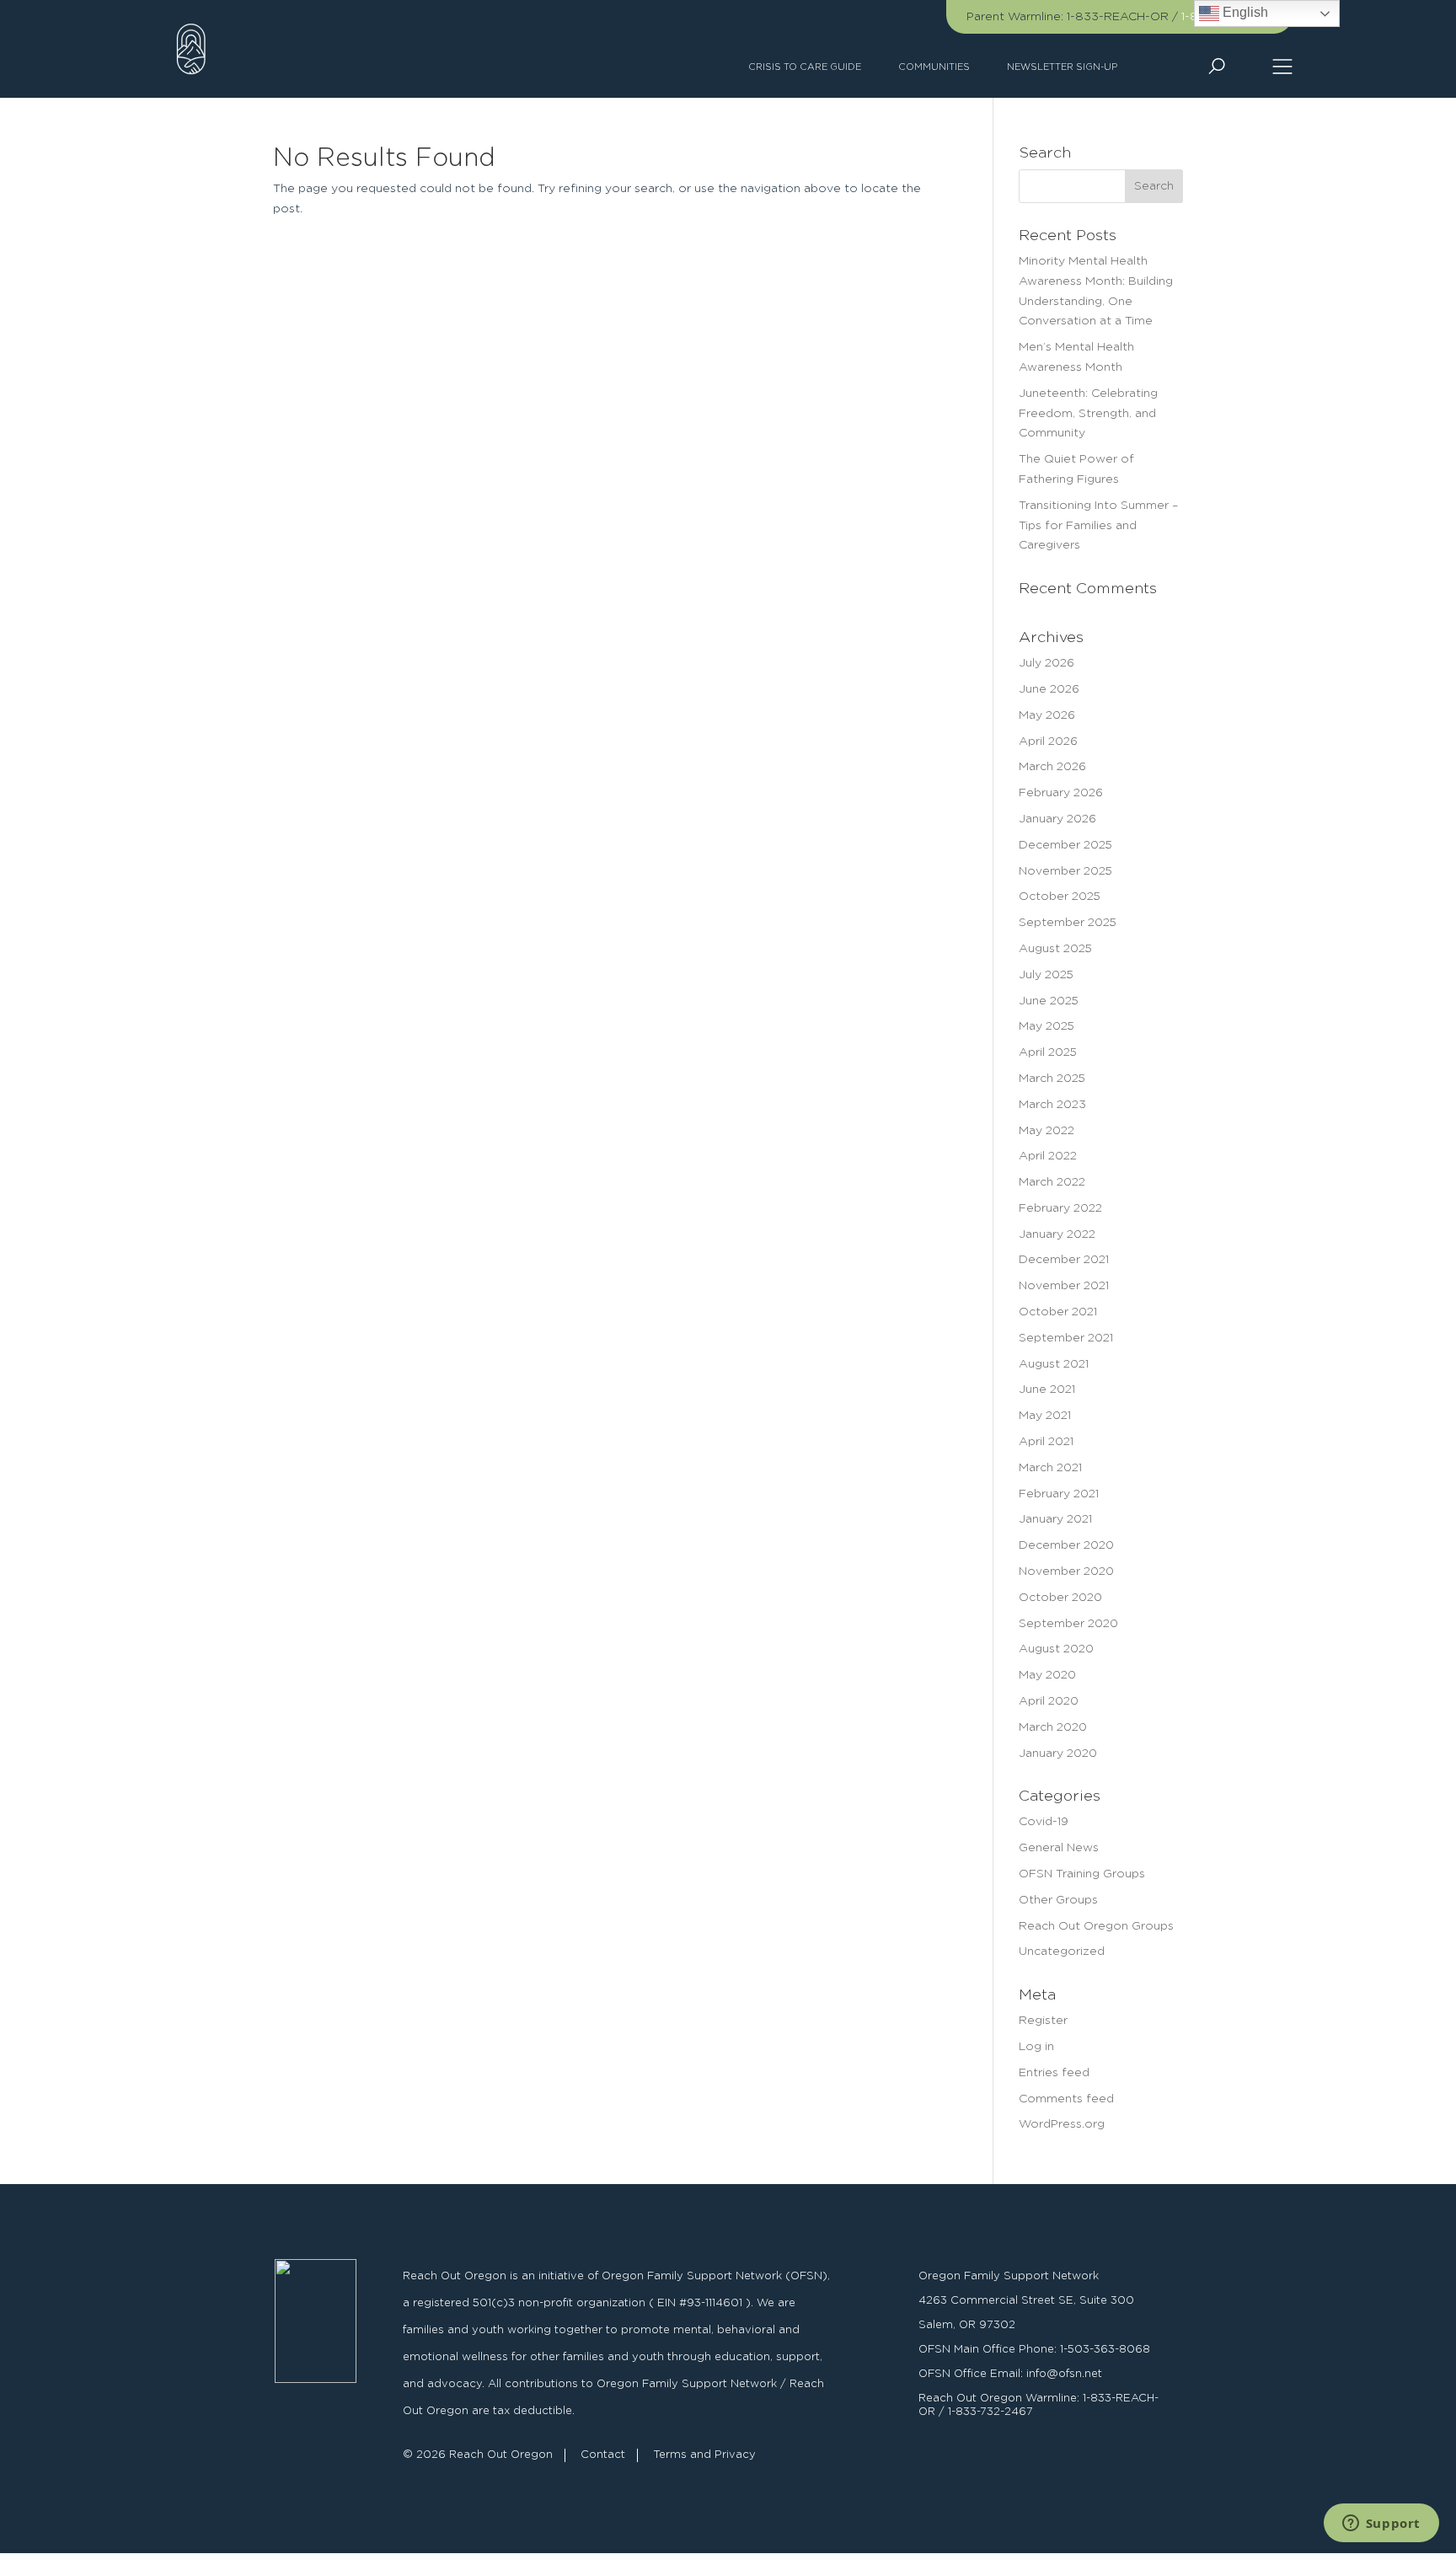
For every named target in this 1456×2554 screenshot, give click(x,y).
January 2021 (1055, 1519)
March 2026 (1052, 767)
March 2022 (1052, 1182)
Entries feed (1054, 2073)
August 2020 (1056, 1649)
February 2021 (1059, 1494)
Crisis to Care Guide (805, 67)
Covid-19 (1044, 1822)
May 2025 (1046, 1026)
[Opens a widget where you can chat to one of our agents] (1381, 2525)
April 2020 (1049, 1701)
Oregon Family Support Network (1009, 2276)
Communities (934, 67)
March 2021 (1050, 1468)
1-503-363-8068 (1105, 2350)
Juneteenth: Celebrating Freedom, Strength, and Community (1088, 414)
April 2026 (1048, 742)
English (1244, 12)
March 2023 (1052, 1105)
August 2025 (1055, 949)
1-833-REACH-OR (1118, 17)
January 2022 (1057, 1234)
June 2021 (1047, 1389)
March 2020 (1053, 1727)
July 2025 (1046, 975)
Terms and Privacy (704, 2455)
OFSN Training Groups (1082, 1874)
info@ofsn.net (1064, 2374)
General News (1059, 1848)
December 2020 (1066, 1545)
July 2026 (1046, 663)
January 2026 (1057, 819)
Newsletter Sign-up (1062, 67)
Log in (1036, 2047)
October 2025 (1060, 897)
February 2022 (1060, 1208)
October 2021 (1058, 1312)
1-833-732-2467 (990, 2412)
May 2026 (1047, 715)
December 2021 (1064, 1260)
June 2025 (1049, 1001)
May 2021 (1045, 1416)
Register (1043, 2021)
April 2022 (1048, 1156)
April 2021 (1046, 1442)
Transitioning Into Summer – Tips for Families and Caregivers (1098, 526)
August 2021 (1054, 1364)
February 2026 (1061, 793)
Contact (603, 2455)
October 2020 (1060, 1598)
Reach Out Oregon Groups (1096, 1926)
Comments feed (1066, 2099)
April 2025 (1048, 1052)
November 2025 (1065, 871)
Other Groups (1058, 1900)
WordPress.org (1062, 2124)
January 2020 (1058, 1754)
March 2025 (1052, 1079)
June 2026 (1049, 689)
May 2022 (1046, 1131)
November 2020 (1066, 1571)
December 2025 (1065, 845)
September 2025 (1068, 923)
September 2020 (1068, 1624)
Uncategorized (1062, 1952)
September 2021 (1066, 1338)
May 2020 (1047, 1675)
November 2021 (1064, 1286)
